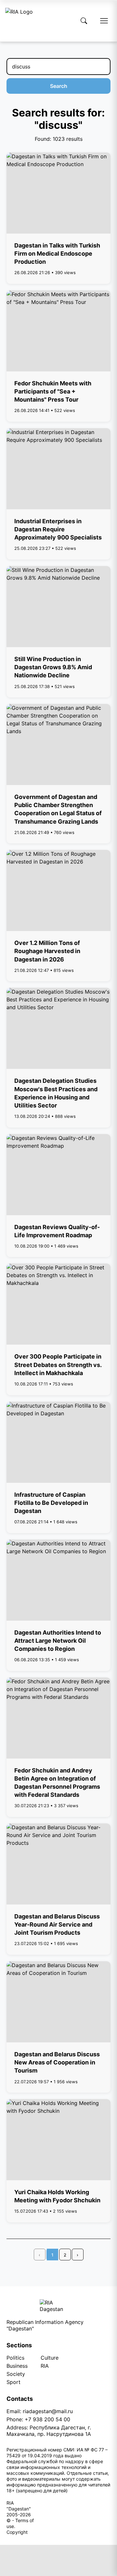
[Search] (84, 21)
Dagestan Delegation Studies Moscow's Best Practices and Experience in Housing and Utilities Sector (56, 1093)
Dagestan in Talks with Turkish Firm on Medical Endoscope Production (57, 254)
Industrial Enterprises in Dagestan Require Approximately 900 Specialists (58, 529)
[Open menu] (104, 21)
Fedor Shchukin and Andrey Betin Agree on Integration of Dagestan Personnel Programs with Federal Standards (57, 1783)
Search (59, 86)
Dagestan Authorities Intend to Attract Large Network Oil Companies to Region (58, 1641)
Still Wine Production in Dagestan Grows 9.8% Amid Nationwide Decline (53, 667)
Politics (15, 2358)
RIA (45, 2366)
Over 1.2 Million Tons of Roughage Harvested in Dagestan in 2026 (47, 951)
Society (16, 2374)
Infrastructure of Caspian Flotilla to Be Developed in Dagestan (51, 1503)
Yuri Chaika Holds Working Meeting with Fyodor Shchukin (57, 2196)
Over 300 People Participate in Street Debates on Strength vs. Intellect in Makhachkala (58, 1365)
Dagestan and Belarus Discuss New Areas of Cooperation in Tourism (57, 2062)
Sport (13, 2382)
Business (17, 2366)
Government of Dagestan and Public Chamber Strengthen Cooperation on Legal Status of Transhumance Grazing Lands (58, 809)
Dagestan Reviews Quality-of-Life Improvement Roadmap (57, 1231)
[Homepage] (19, 21)
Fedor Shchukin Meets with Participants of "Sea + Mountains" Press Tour (53, 391)
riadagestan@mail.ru (48, 2411)
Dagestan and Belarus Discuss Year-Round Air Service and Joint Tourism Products (57, 1924)
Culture (50, 2358)
